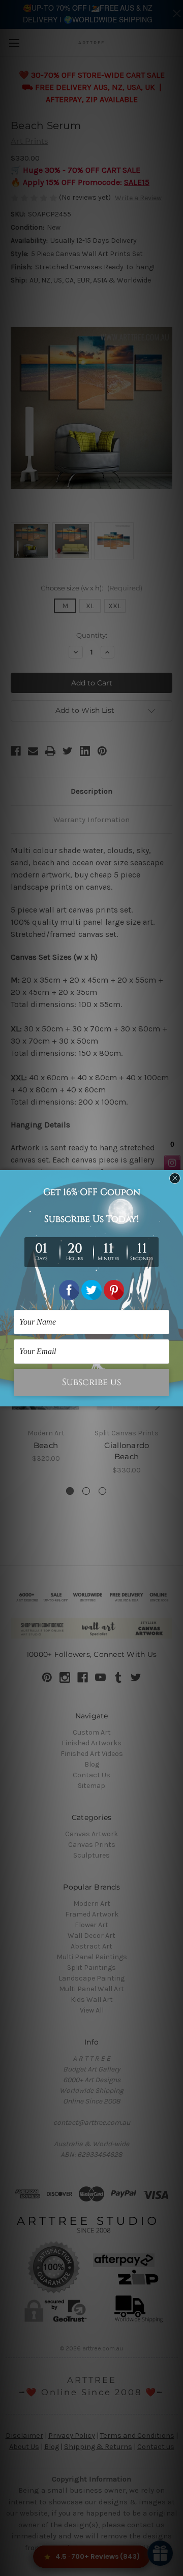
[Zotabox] (176, 1397)
